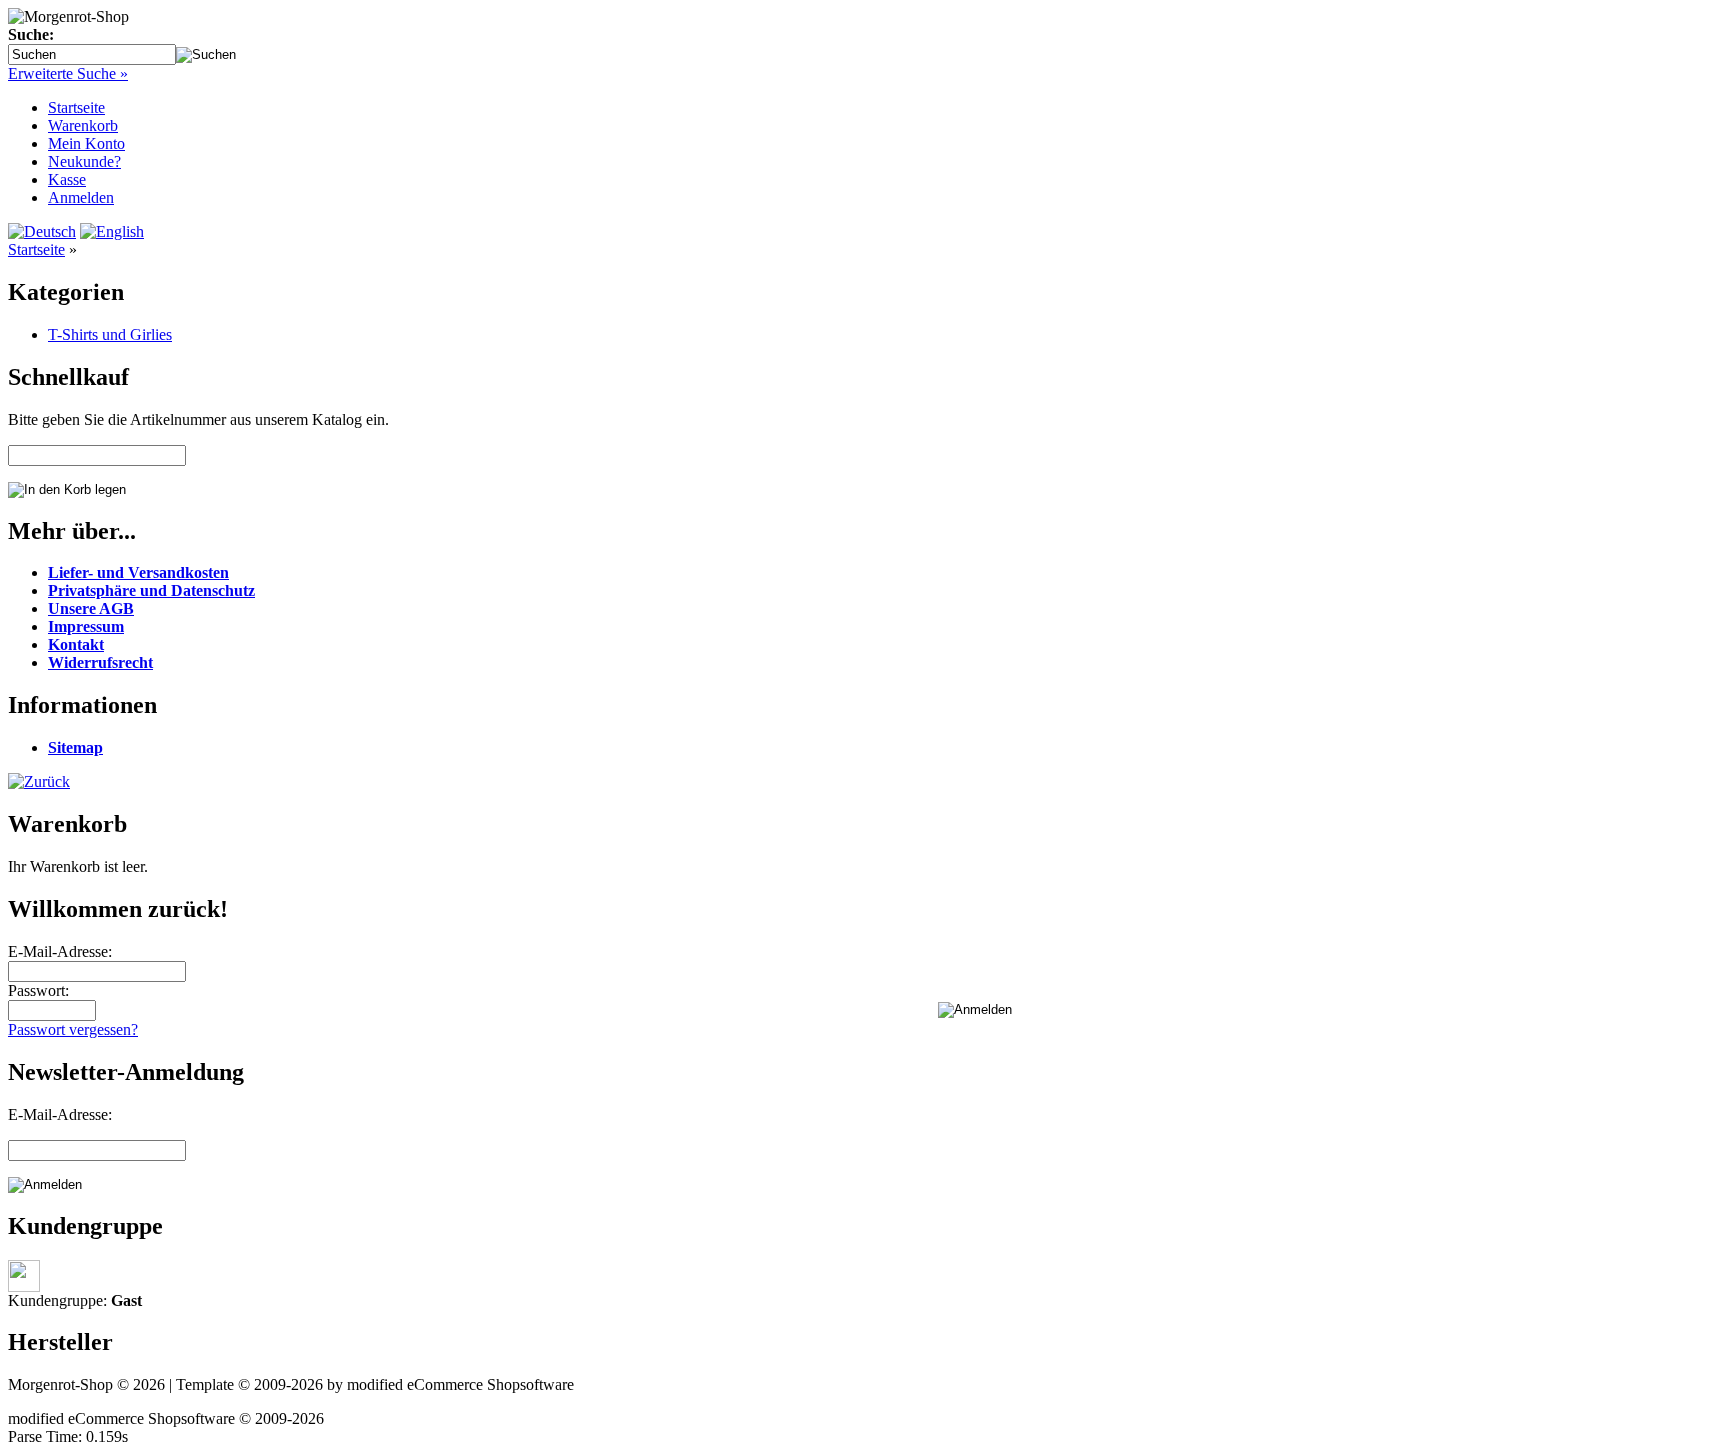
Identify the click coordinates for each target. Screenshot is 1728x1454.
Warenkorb (83, 125)
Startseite (76, 107)
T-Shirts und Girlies (110, 334)
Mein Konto (86, 143)
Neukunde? (84, 161)
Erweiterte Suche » (68, 73)
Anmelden (81, 197)
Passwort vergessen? (73, 1029)
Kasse (67, 179)
